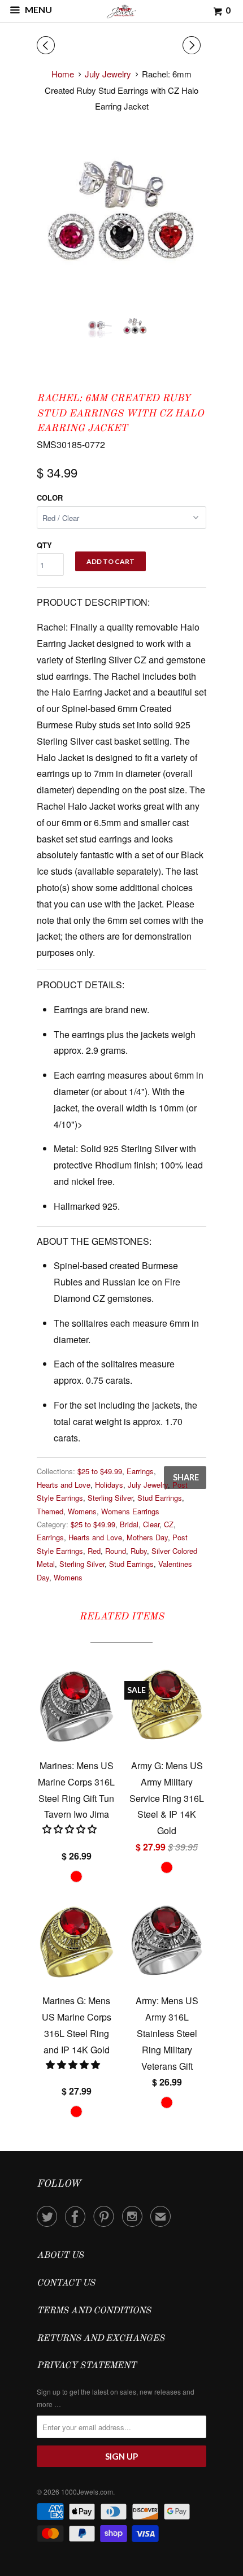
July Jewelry (148, 1485)
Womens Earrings (130, 1511)
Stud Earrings (160, 1498)
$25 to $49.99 (100, 1471)
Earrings (140, 1471)
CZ (169, 1524)
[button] (74, 2064)
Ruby (139, 1551)
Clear (151, 1524)
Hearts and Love (64, 1485)
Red (94, 1551)
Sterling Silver (110, 1498)
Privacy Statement (86, 2366)
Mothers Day (147, 1537)
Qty (44, 545)
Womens (82, 1511)
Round (116, 1551)
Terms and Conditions (94, 2311)
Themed (50, 1511)
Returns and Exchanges (101, 2339)
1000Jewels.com (87, 2492)
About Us (60, 2256)
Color (50, 498)
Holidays (109, 1485)
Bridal (129, 1524)
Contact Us (66, 2283)
